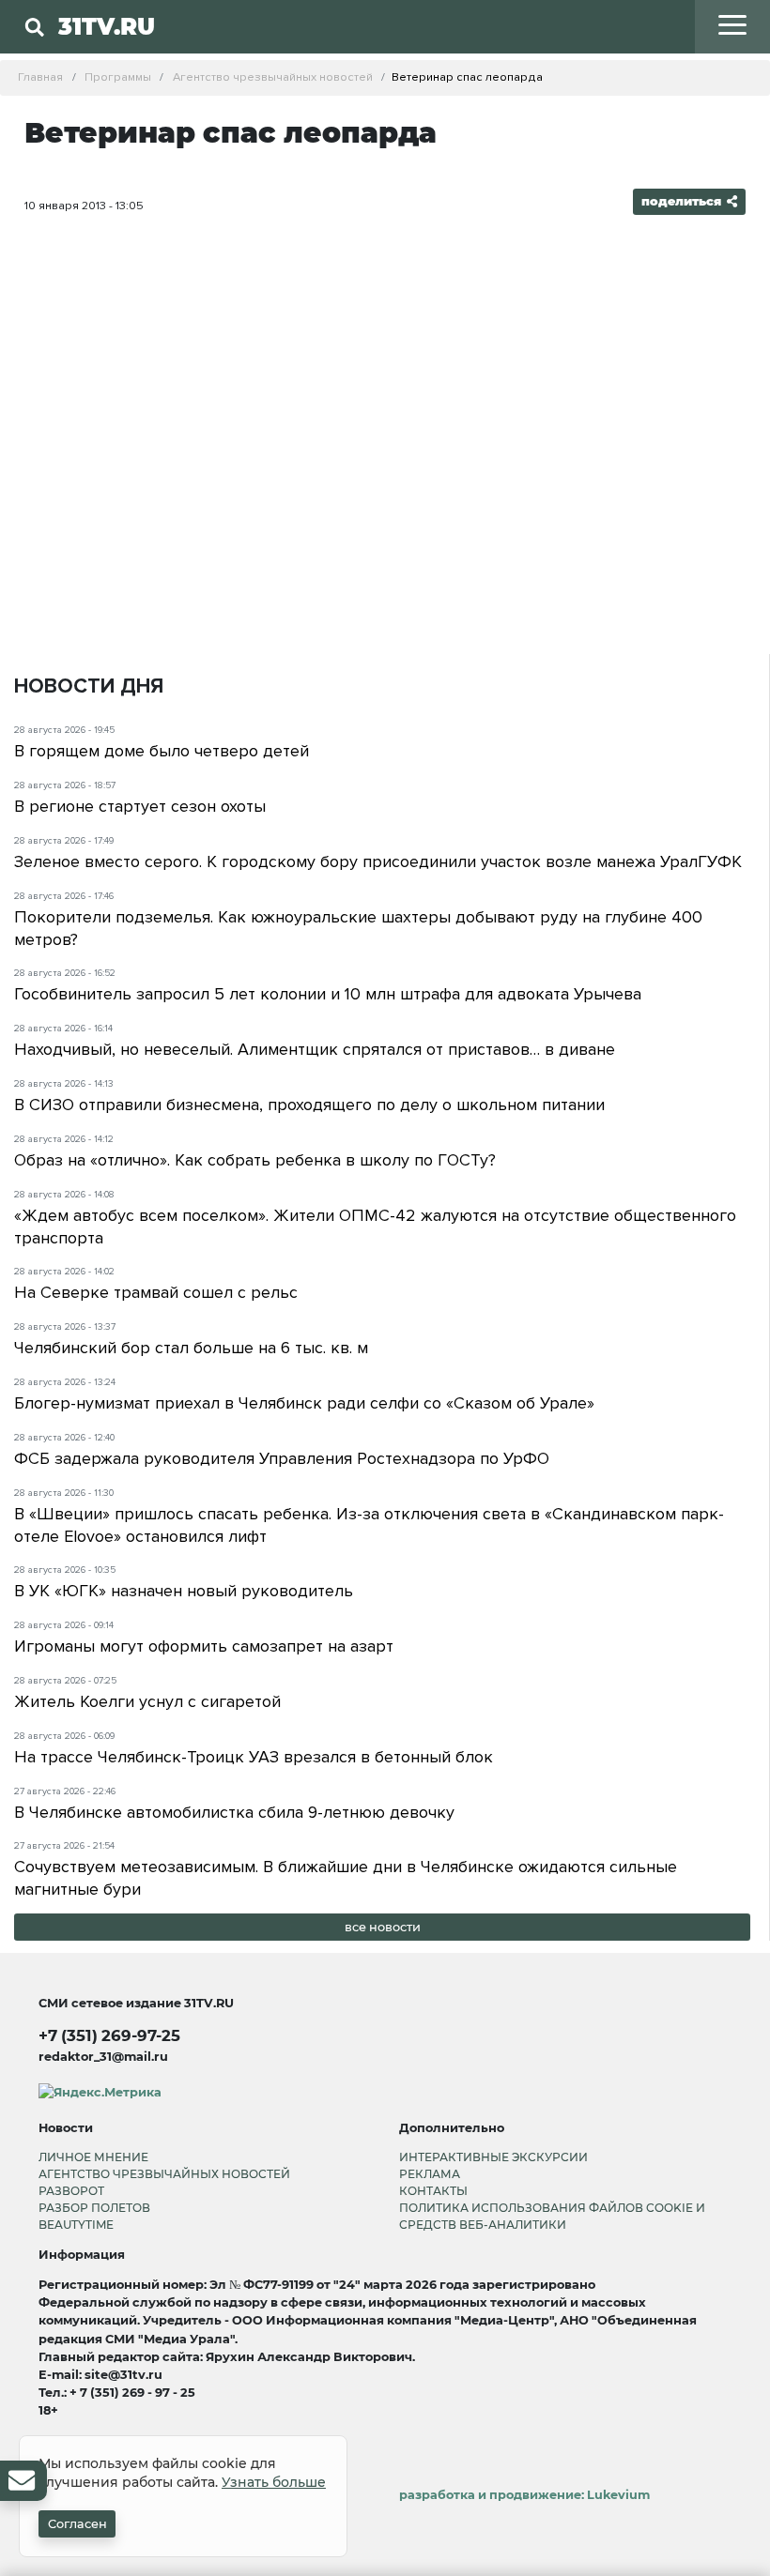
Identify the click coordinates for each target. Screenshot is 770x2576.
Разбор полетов (94, 2208)
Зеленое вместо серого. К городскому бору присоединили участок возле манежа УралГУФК (378, 861)
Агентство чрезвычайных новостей (164, 2174)
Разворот (71, 2191)
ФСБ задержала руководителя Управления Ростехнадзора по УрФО (282, 1458)
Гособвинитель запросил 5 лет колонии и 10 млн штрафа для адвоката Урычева (328, 994)
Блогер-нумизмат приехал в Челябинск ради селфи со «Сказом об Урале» (304, 1403)
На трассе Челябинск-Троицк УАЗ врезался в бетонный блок (254, 1757)
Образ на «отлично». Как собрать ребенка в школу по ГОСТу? (255, 1160)
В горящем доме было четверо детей (162, 751)
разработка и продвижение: (524, 2495)
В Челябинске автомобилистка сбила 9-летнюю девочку (234, 1812)
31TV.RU (107, 26)
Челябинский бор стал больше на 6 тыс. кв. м (191, 1348)
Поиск (272, 65)
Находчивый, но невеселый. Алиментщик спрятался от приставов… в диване (315, 1049)
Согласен (77, 2524)
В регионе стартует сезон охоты (140, 806)
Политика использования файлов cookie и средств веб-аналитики (552, 2216)
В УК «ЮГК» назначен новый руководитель (184, 1591)
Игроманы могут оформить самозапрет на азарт (204, 1646)
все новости (383, 1927)
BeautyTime (76, 2225)
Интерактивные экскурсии (493, 2157)
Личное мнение (93, 2157)
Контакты (433, 2191)
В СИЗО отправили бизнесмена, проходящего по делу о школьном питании (309, 1105)
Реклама (430, 2174)
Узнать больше (274, 2482)
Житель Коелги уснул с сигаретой (147, 1701)
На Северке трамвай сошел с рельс (156, 1292)
